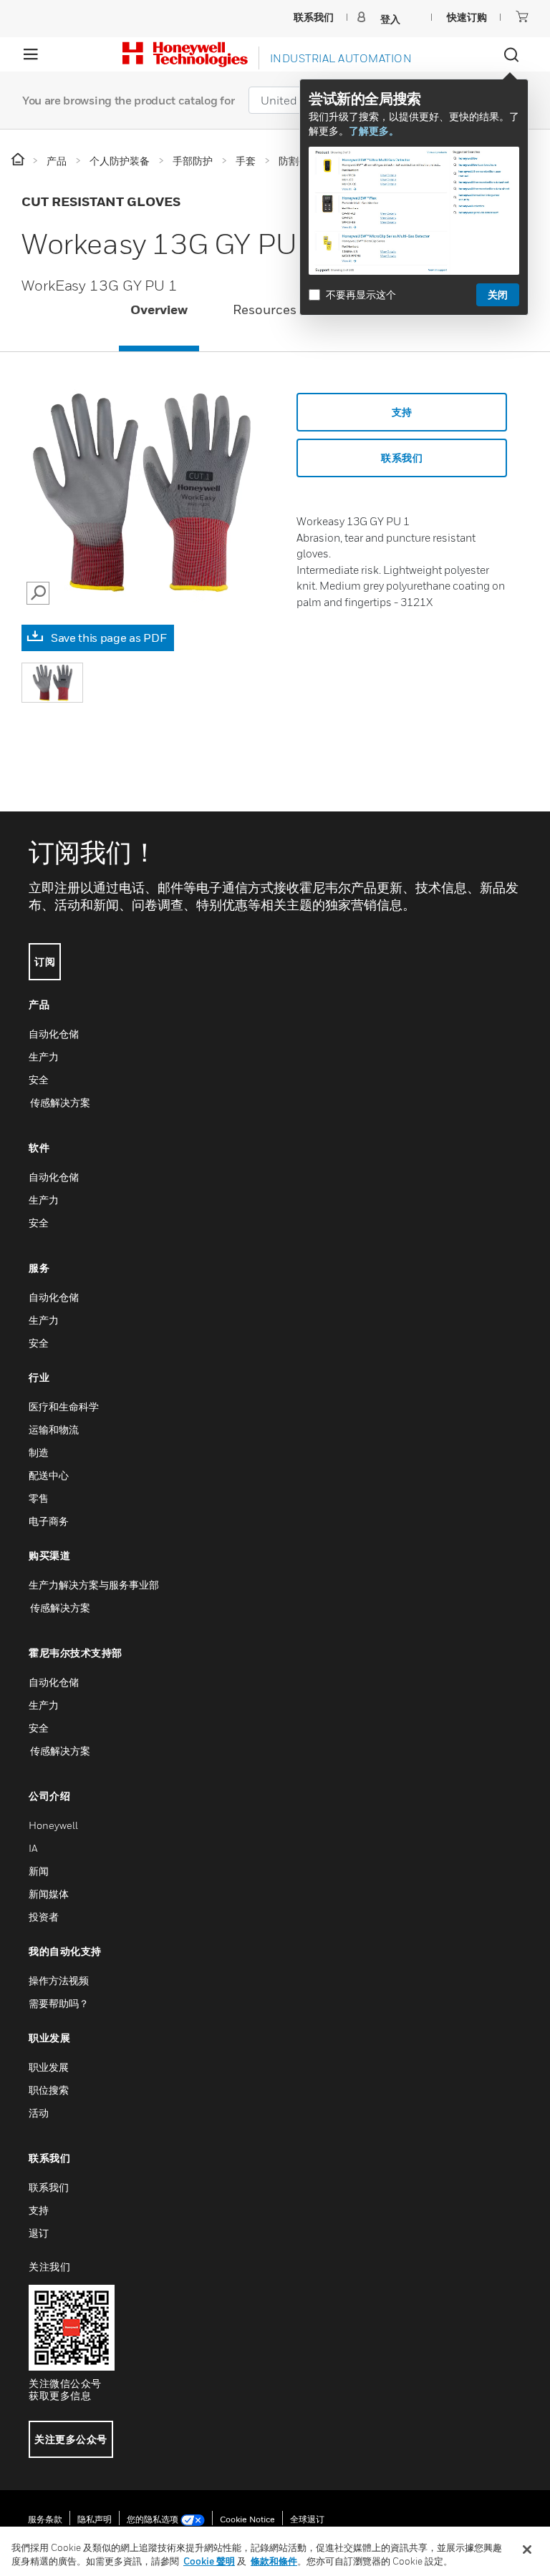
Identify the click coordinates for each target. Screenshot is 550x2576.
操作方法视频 (59, 1980)
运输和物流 (54, 1429)
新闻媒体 (49, 1894)
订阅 (45, 961)
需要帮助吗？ (59, 2003)
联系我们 (49, 2187)
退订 (39, 2233)
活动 (39, 2113)
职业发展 (49, 2067)
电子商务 (49, 1521)
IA (33, 1848)
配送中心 (49, 1475)
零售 (39, 1498)
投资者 (44, 1917)
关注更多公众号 (71, 2439)
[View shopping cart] (522, 16)
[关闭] (527, 2550)
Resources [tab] (265, 309)
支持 (402, 412)
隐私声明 (95, 2519)
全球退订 (307, 2519)
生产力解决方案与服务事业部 (94, 1585)
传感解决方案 (59, 1102)
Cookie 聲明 (209, 2561)
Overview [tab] (159, 309)
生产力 (44, 1057)
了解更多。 (374, 131)
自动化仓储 (54, 1034)
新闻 (39, 1871)
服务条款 (45, 2519)
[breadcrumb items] (19, 160)
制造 (39, 1452)
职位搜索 (49, 2090)
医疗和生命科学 (64, 1406)
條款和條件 (274, 2561)
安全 (39, 1079)
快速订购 (467, 17)
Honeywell (53, 1825)
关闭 (498, 294)
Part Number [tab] (381, 309)
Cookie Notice (247, 2519)
